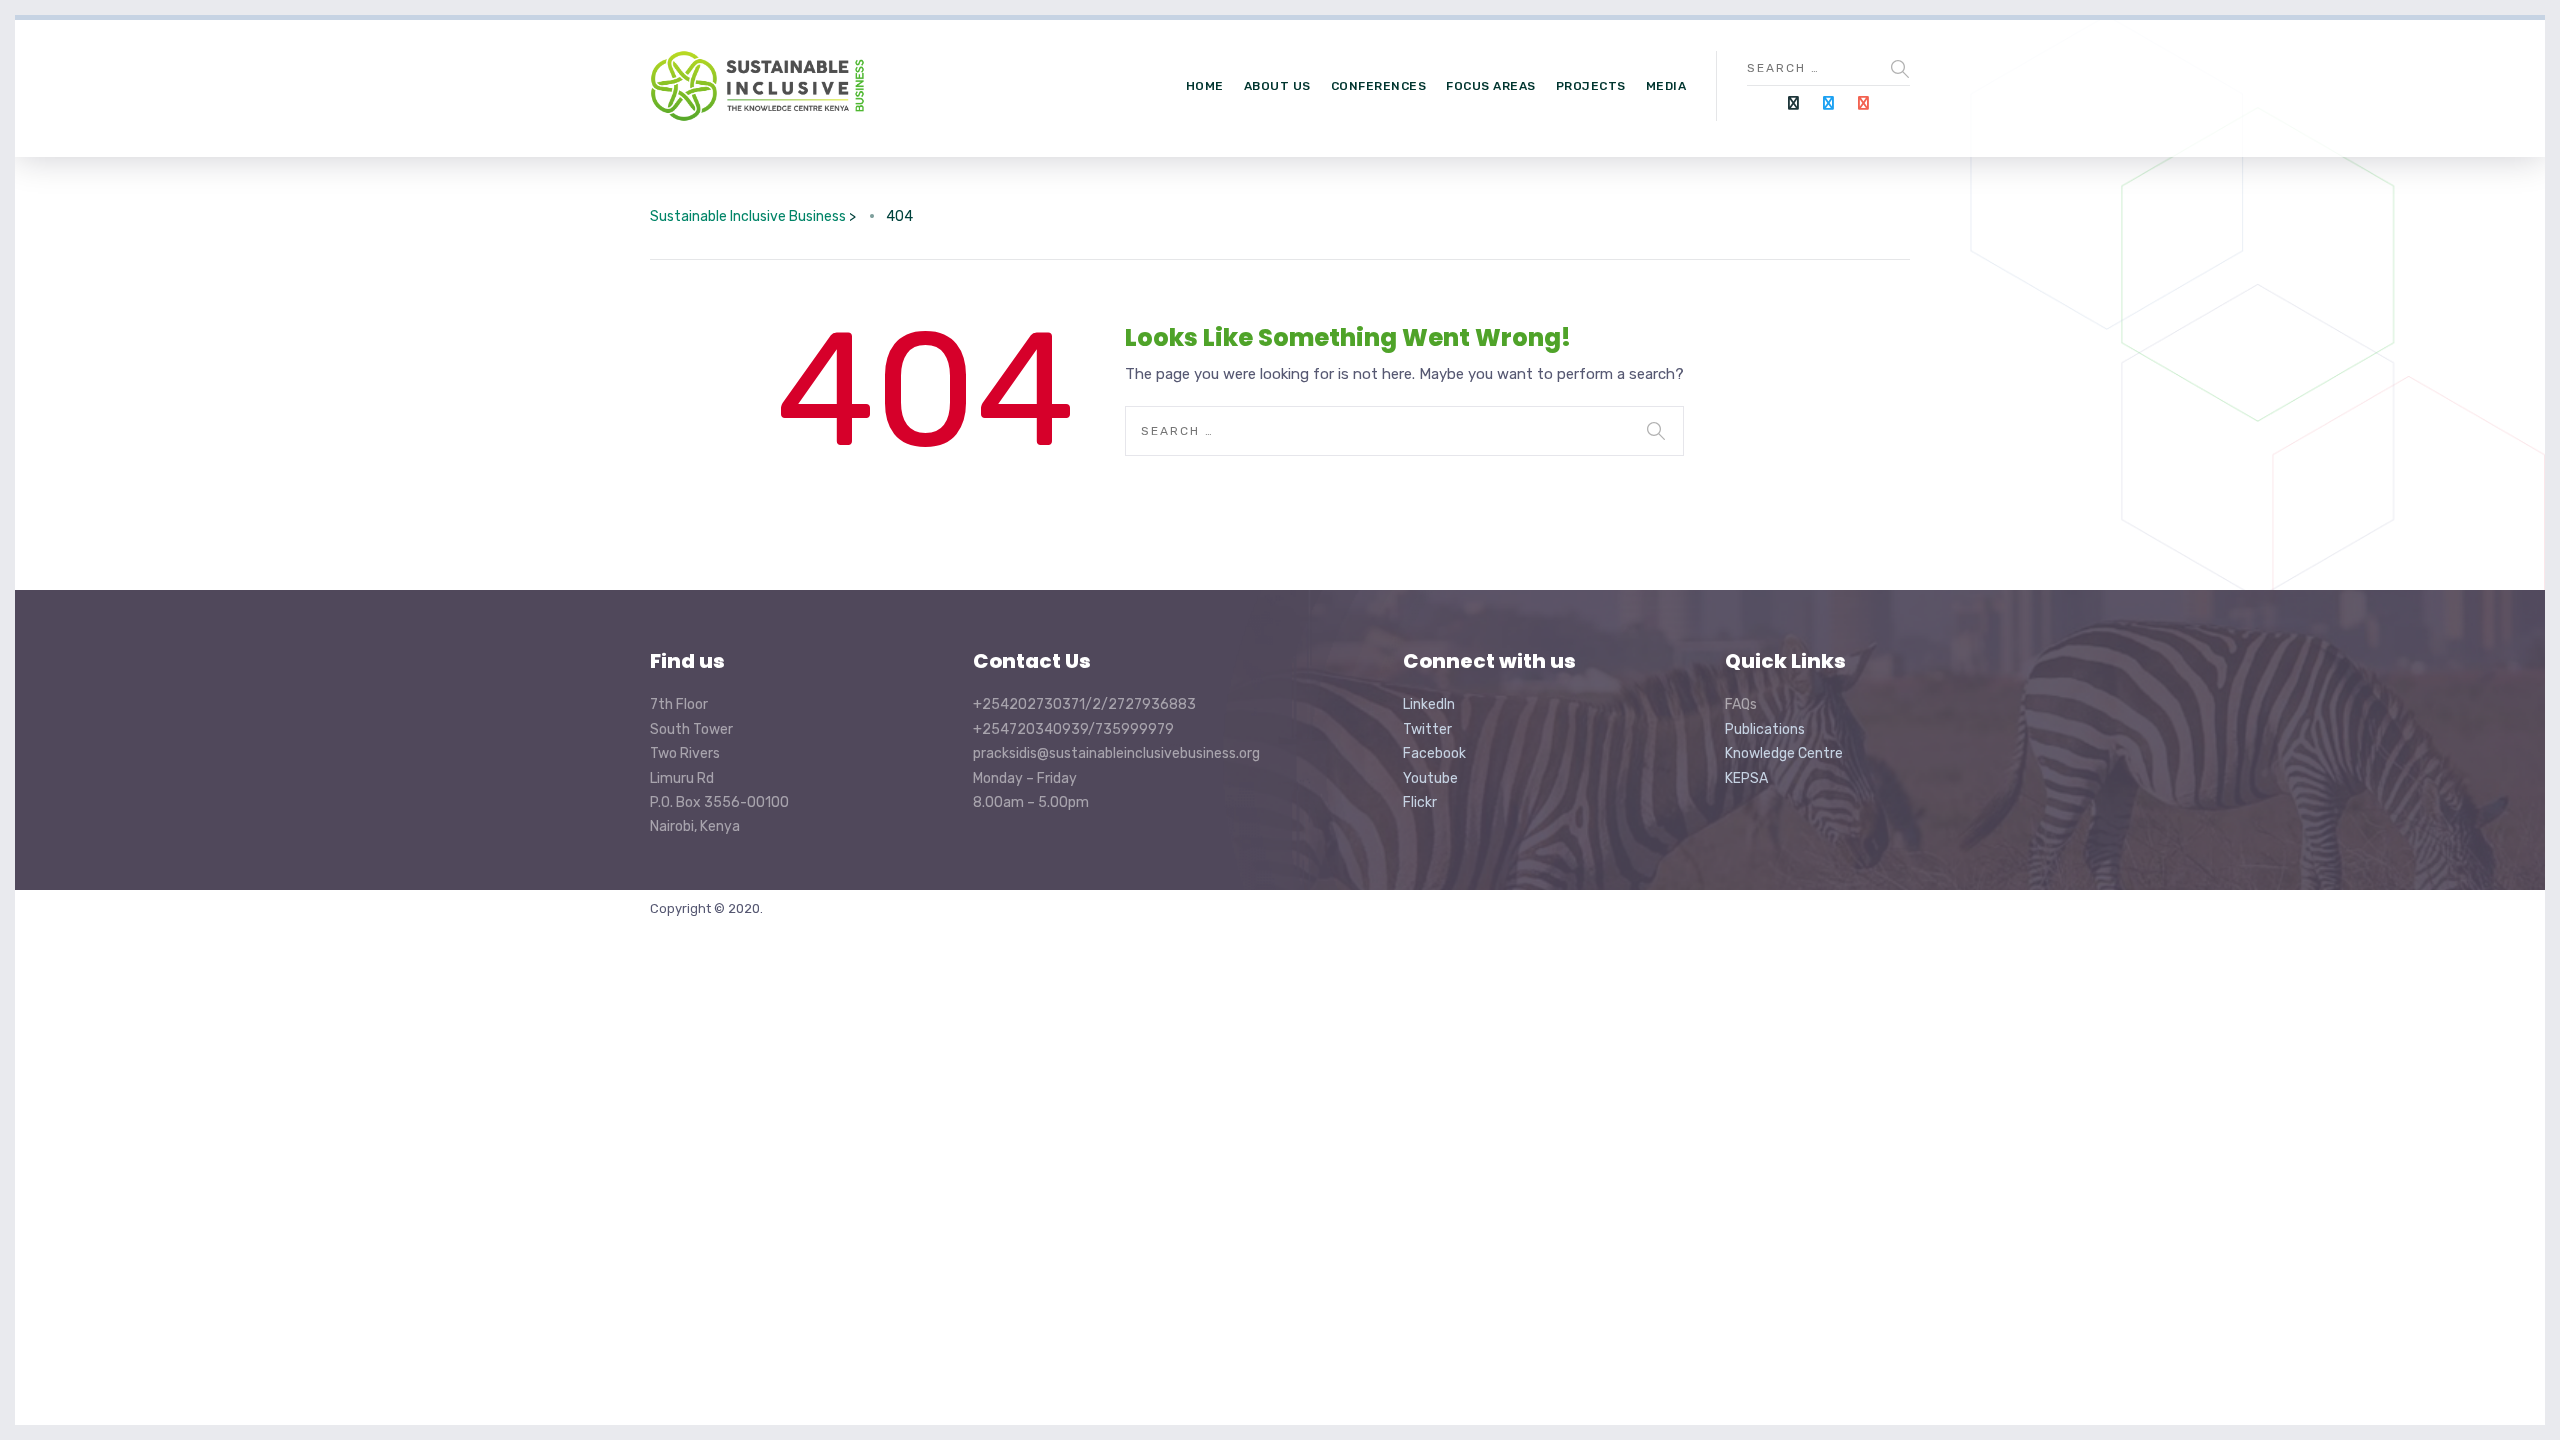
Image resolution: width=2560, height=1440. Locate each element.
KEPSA (1746, 778)
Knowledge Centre (1784, 753)
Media (1666, 86)
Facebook (1434, 753)
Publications (1765, 729)
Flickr (1420, 802)
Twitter (1427, 729)
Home (1205, 86)
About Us (1277, 86)
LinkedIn (1429, 704)
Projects (1591, 86)
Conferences (1379, 86)
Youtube (1430, 778)
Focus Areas (1491, 86)
